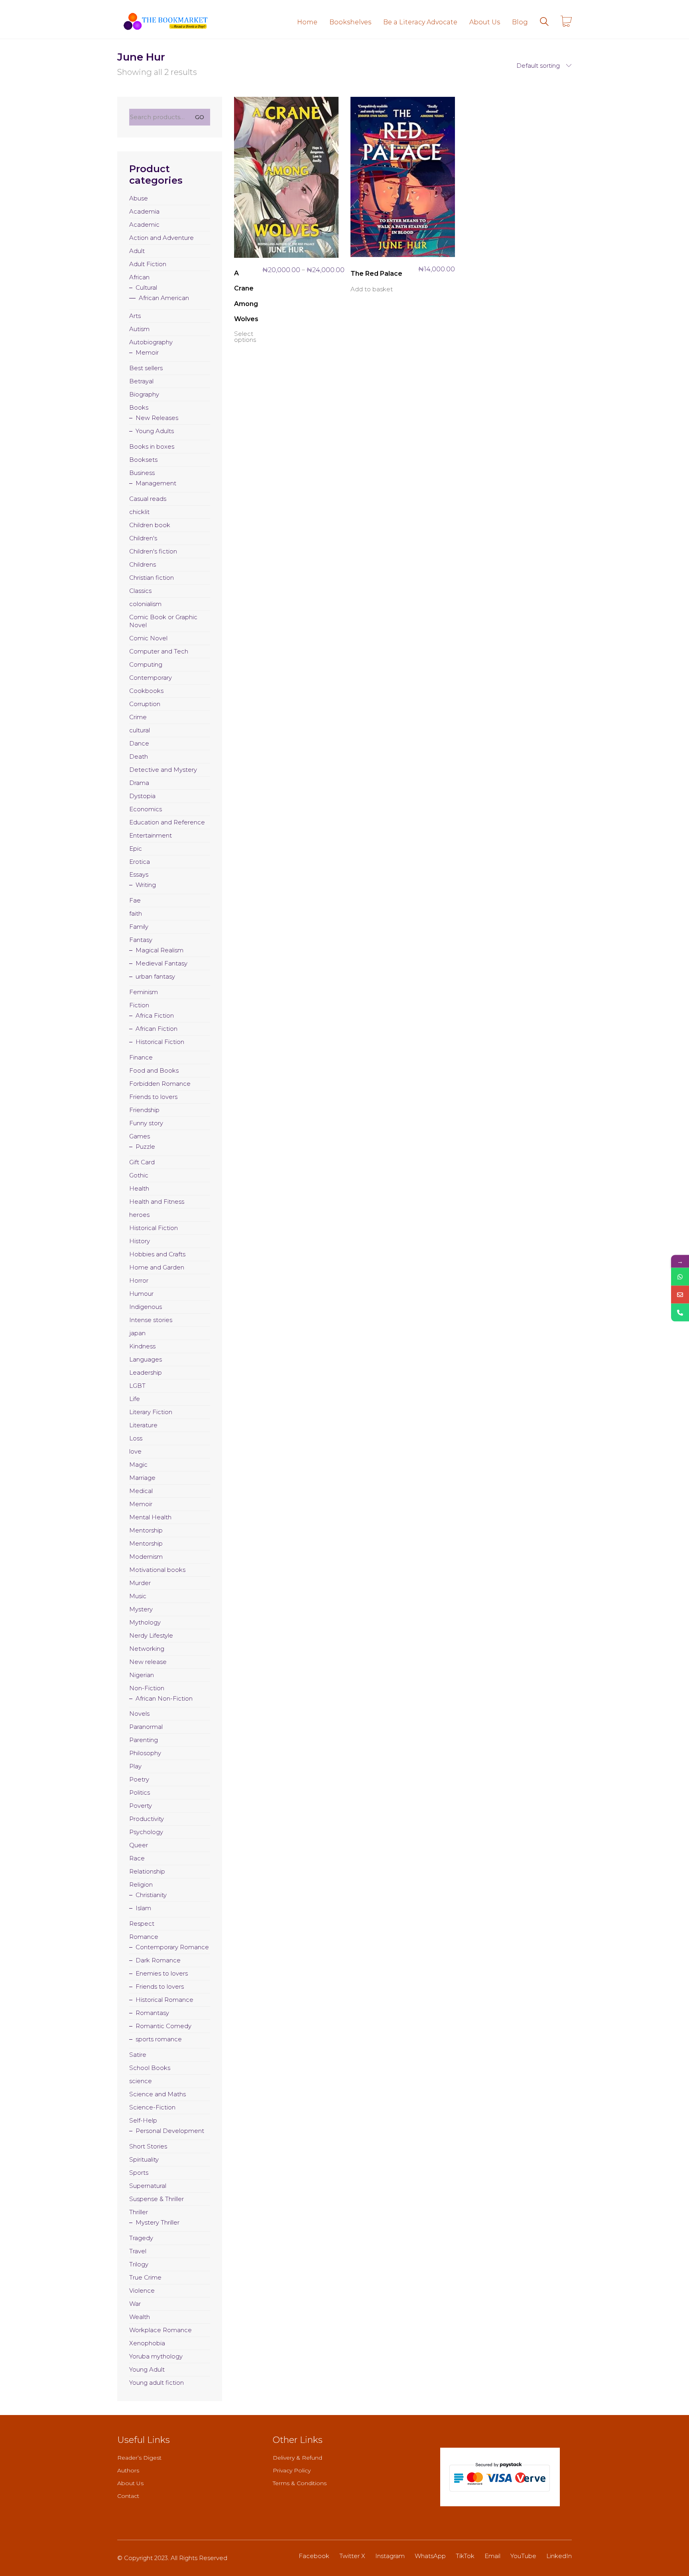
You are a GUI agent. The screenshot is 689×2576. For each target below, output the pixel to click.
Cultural (146, 287)
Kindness (142, 1346)
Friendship (144, 1110)
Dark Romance (158, 1960)
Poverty (141, 1806)
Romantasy (152, 2013)
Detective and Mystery (163, 770)
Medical (141, 1491)
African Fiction (157, 1029)
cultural (140, 730)
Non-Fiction (147, 1688)
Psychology (146, 1832)
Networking (147, 1649)
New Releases (157, 418)
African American (164, 298)
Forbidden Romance (160, 1084)
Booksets (143, 460)
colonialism (145, 604)
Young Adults (155, 431)
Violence (142, 2291)
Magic (138, 1465)
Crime (138, 717)
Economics (146, 809)
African (139, 277)
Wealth (140, 2317)
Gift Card (142, 1162)
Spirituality (144, 2159)
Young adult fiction (157, 2383)
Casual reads (148, 499)
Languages (146, 1359)
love (135, 1451)
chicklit (139, 512)
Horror (139, 1280)
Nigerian (142, 1675)
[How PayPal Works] (500, 2477)
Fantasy (141, 940)
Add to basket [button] (372, 289)
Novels (139, 1714)
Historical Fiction (160, 1042)
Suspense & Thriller (157, 2199)
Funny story (146, 1123)
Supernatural (148, 2186)
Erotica (140, 862)
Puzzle (145, 1147)
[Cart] (566, 22)
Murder (140, 1583)
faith (136, 913)
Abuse (139, 198)
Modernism (146, 1557)
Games (140, 1136)
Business (142, 473)
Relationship (147, 1871)
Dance (139, 743)
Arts (135, 316)
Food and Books (154, 1070)
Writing (146, 885)
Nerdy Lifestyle (151, 1635)
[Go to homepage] (165, 22)
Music (138, 1596)
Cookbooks (146, 691)
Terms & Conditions (300, 2483)
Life (135, 1399)
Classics (140, 591)
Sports (139, 2173)
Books (139, 407)
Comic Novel (148, 638)
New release (148, 1662)
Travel (138, 2251)
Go (200, 117)
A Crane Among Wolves (246, 296)
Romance (144, 1937)
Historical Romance (164, 2000)
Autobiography (151, 342)
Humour (141, 1294)
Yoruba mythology (156, 2356)
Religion (141, 1884)
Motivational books (157, 1570)
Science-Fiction (152, 2107)
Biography (144, 394)
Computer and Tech (159, 651)
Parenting (144, 1740)
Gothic (139, 1175)
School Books (150, 2068)
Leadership (146, 1372)
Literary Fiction (151, 1412)
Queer (139, 1845)
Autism (139, 329)
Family (139, 927)
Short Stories (148, 2146)
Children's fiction (153, 551)
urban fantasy (155, 976)
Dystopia (142, 796)
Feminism (144, 992)
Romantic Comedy (163, 2026)
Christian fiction (152, 578)
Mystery (141, 1609)
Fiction (139, 1005)
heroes (139, 1215)
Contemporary (151, 678)
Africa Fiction (155, 1015)
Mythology (145, 1622)
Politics (140, 1792)
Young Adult (147, 2369)
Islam (143, 1908)
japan (137, 1333)
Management (156, 483)
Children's (143, 538)
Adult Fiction (148, 264)
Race (137, 1858)
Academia (144, 211)
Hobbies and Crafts (157, 1254)
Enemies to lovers (162, 1973)
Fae (135, 900)
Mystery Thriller (157, 2222)
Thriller (139, 2212)
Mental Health (150, 1517)
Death (139, 756)
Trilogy (139, 2264)
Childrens (143, 564)
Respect (142, 1924)
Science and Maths (157, 2094)
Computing (146, 664)
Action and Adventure (161, 238)
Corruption (145, 704)
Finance (141, 1057)
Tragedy (141, 2238)
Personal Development (170, 2131)
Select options (245, 337)
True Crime (145, 2277)
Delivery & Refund (297, 2458)
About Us (130, 2483)
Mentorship (146, 1530)
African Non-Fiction (164, 1698)
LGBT (137, 1386)
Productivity (147, 1819)
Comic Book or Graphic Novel (163, 621)
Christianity (151, 1895)
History (140, 1241)
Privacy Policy (292, 2470)
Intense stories (151, 1320)
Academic (144, 225)
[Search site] (544, 23)
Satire (138, 2055)
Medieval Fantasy (161, 963)
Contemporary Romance (172, 1947)
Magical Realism (159, 950)
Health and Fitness (157, 1202)
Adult (137, 251)
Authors (128, 2470)
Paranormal (146, 1727)
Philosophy (145, 1753)
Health (139, 1188)
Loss (136, 1438)
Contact (128, 2496)
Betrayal (141, 381)
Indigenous (146, 1307)
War (135, 2304)
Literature (143, 1425)
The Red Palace (376, 274)
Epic (136, 849)
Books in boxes (152, 446)
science (141, 2081)
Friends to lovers (153, 1097)
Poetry (139, 1779)
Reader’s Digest (139, 2458)
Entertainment (151, 835)
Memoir (147, 352)
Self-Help (143, 2120)
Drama (139, 783)
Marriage (142, 1478)
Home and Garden (157, 1267)
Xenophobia (147, 2343)
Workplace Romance (160, 2330)
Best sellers (146, 368)
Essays (139, 874)
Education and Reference (167, 822)
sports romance (159, 2039)
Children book (150, 525)
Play (135, 1766)
